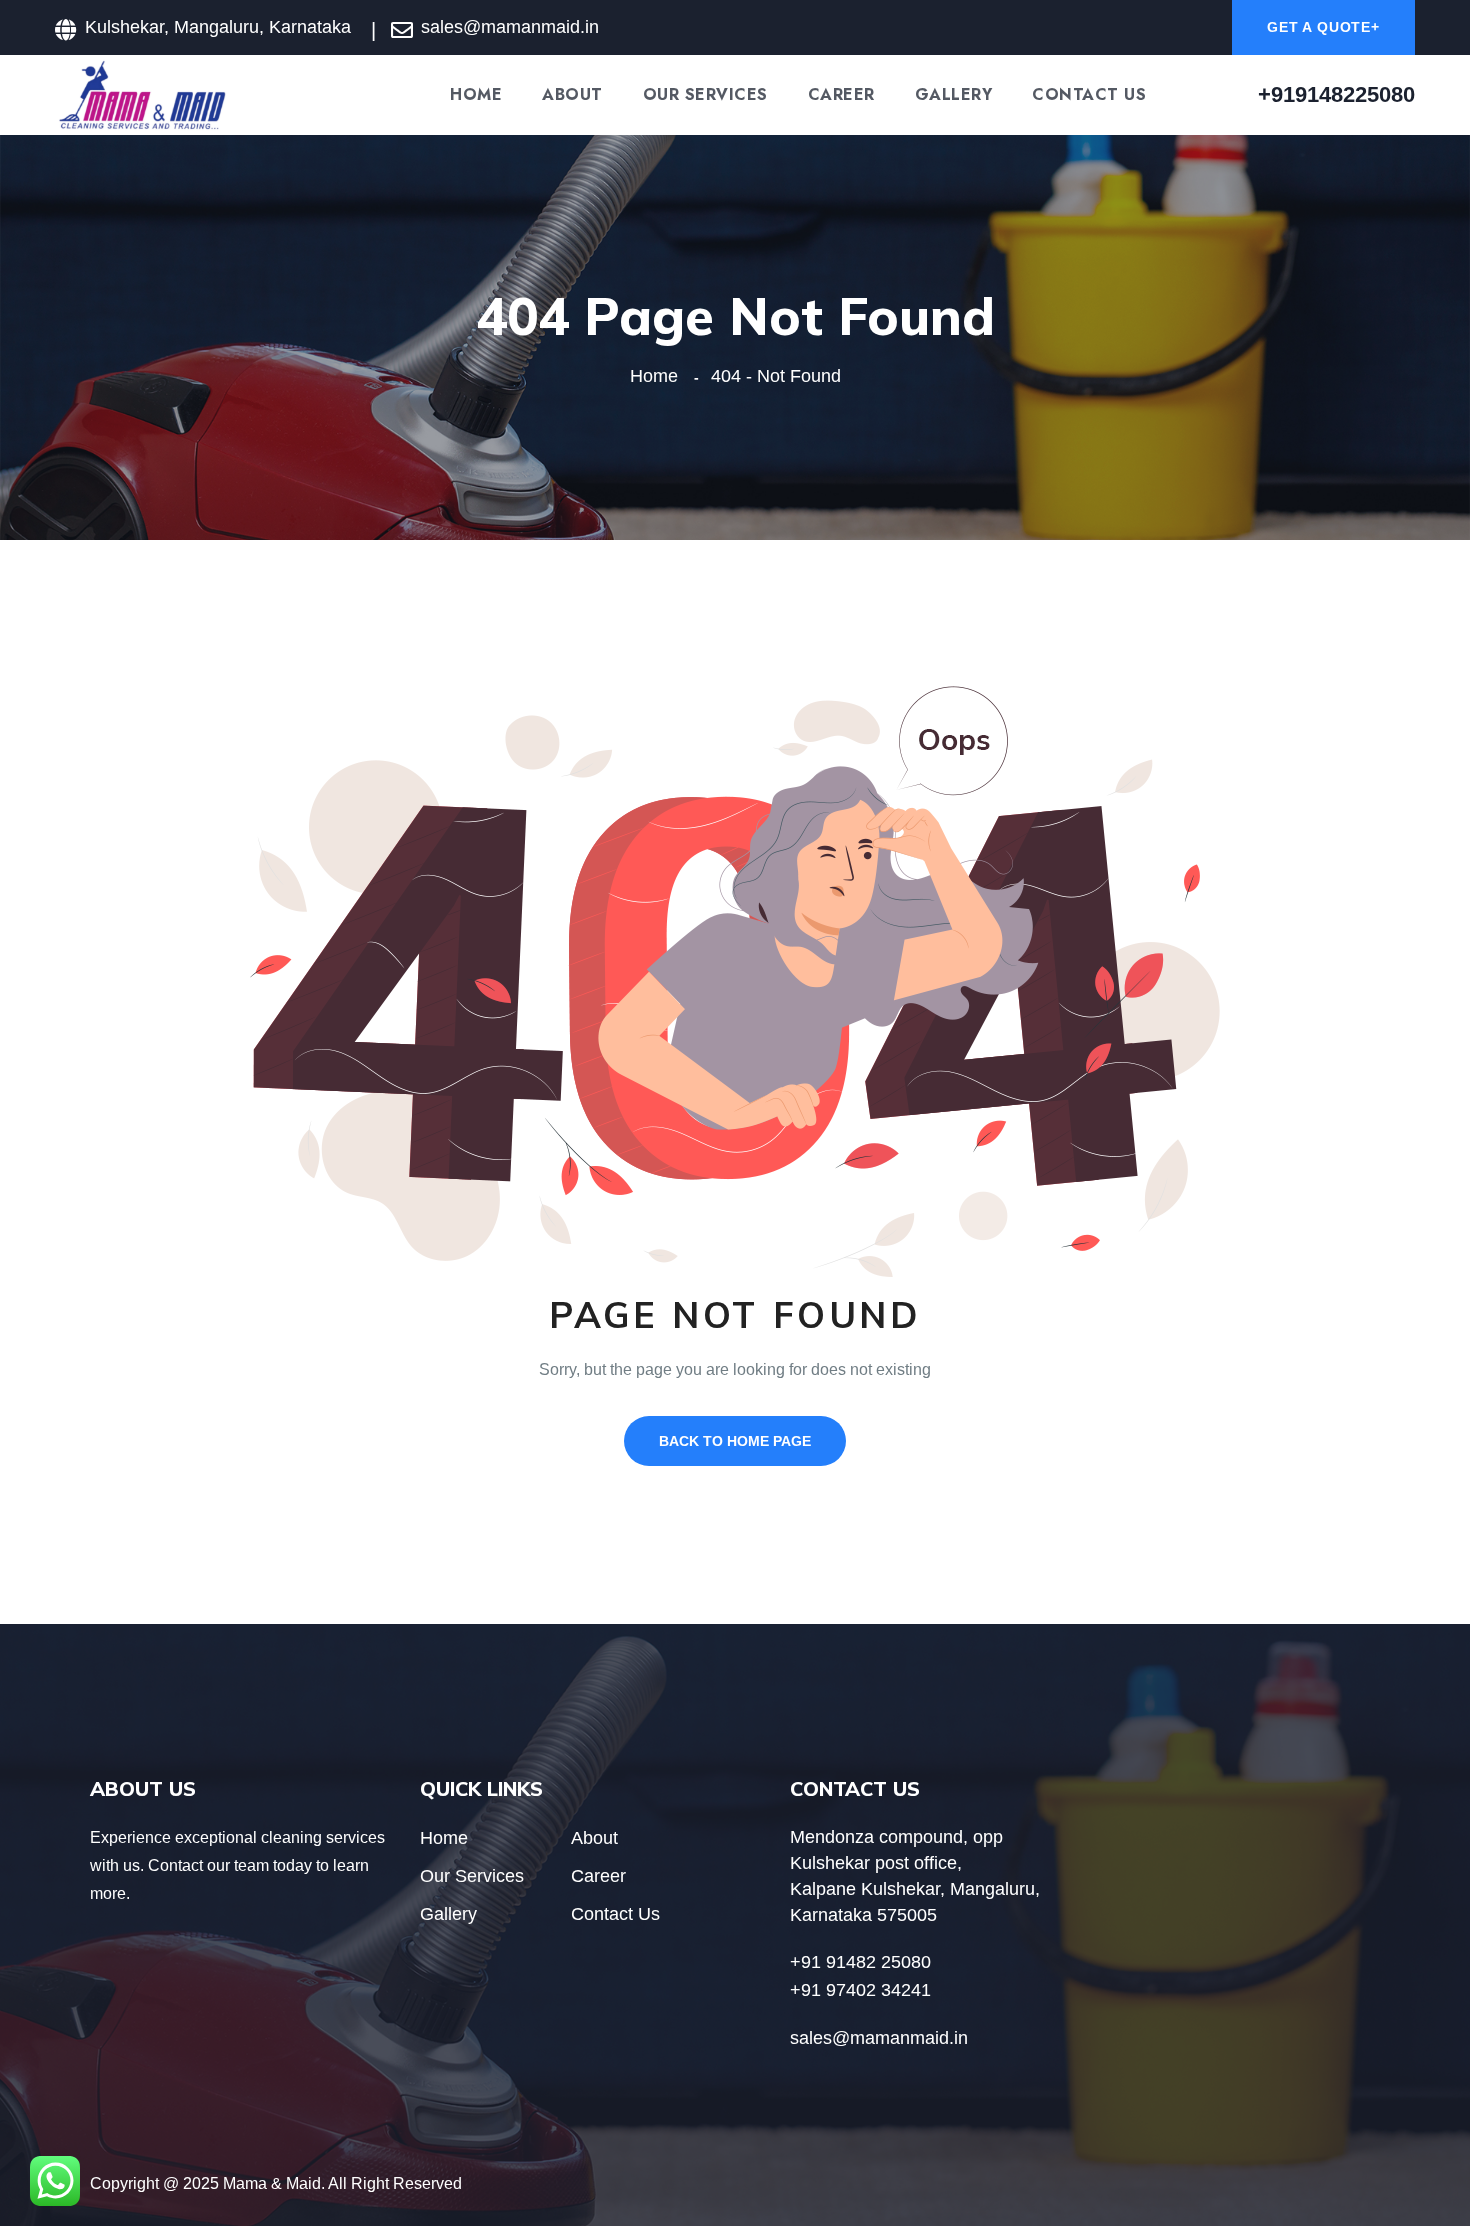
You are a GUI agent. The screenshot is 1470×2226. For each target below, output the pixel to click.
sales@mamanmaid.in (510, 27)
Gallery (954, 95)
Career (841, 95)
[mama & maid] (142, 93)
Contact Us (1089, 95)
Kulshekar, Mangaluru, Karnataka (218, 27)
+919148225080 (1336, 94)
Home (476, 95)
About (572, 95)
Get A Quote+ (1323, 27)
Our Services (705, 95)
